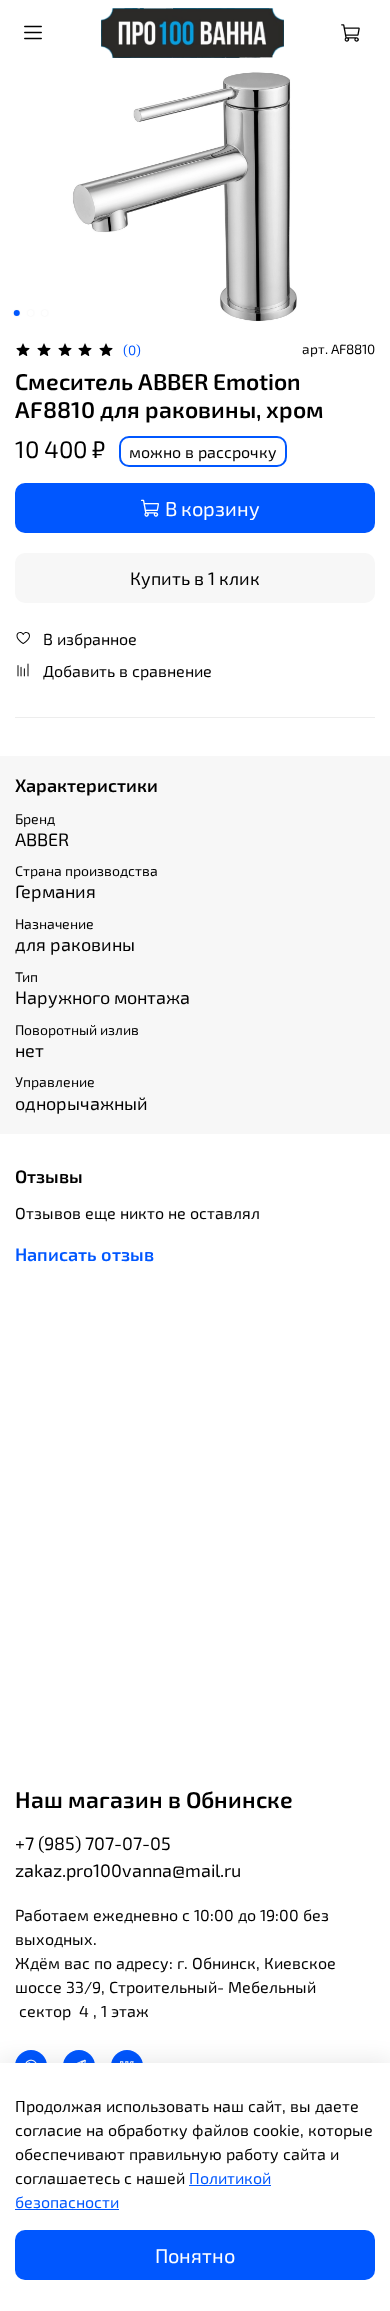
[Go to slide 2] (31, 313)
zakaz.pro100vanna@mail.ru (128, 1870)
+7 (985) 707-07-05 (93, 1843)
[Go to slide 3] (45, 313)
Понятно (195, 2255)
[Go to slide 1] (17, 313)
